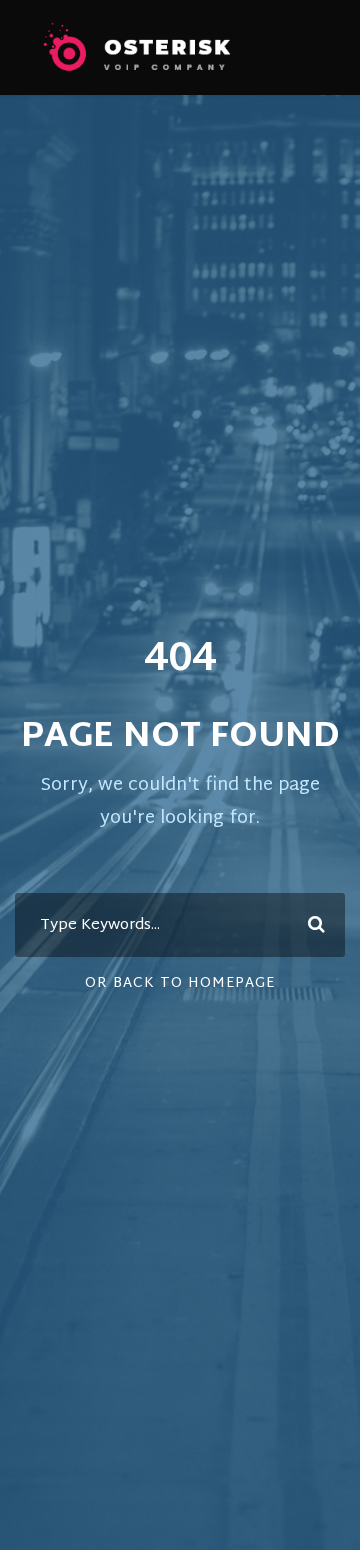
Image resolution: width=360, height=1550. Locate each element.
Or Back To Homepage (180, 983)
